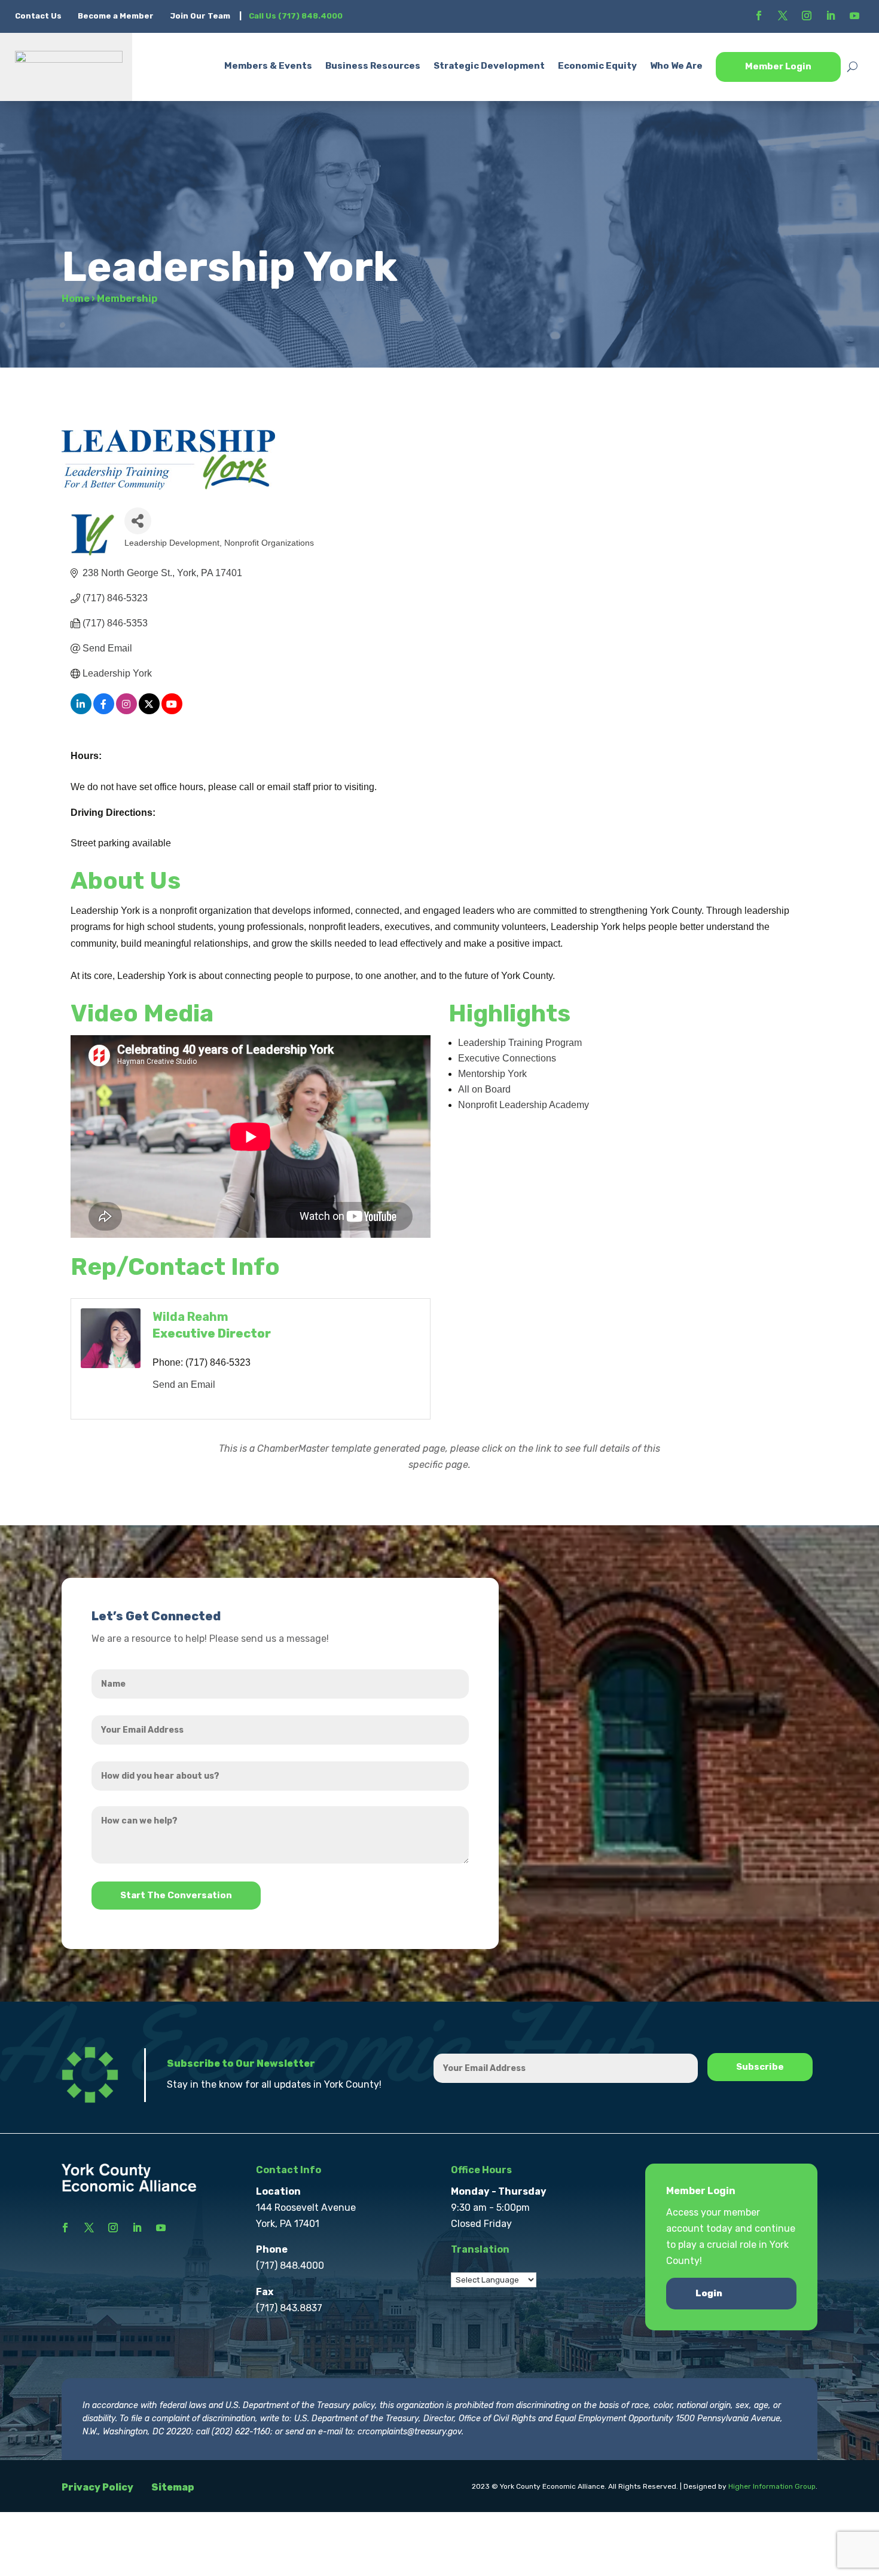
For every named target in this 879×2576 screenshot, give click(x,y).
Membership (127, 299)
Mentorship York (492, 1074)
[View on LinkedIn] (81, 711)
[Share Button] (138, 521)
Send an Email (184, 1385)
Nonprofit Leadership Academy (524, 1105)
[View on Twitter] (149, 711)
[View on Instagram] (126, 711)
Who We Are (676, 66)
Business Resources (373, 66)
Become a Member (116, 16)
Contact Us (39, 16)
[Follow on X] (783, 16)
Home (76, 299)
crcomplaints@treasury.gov (410, 2432)
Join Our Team (200, 16)
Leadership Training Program (520, 1043)
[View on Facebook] (104, 711)
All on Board (484, 1089)
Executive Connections (507, 1058)
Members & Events (268, 66)
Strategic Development (489, 66)
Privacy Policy (97, 2487)
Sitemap (173, 2487)
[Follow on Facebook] (759, 16)
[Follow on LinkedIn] (831, 16)
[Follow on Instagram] (807, 16)
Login (709, 2293)
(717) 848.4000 (290, 2266)
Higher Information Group (772, 2486)
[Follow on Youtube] (854, 16)
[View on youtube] (172, 711)
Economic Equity (597, 66)
